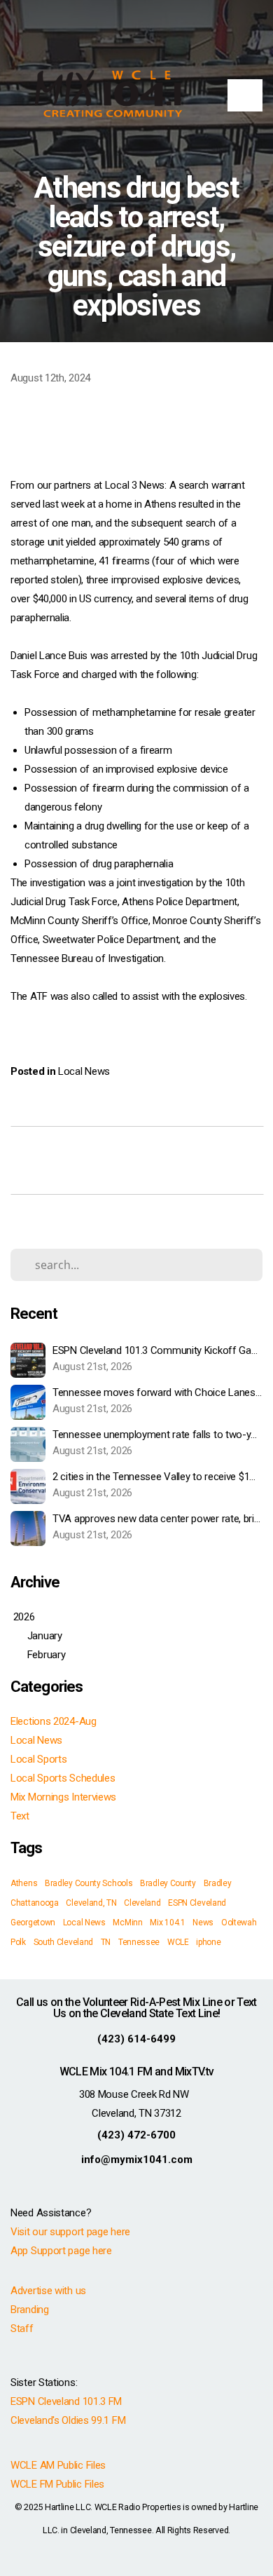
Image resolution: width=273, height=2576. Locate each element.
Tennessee (139, 1942)
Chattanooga (35, 1903)
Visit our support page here (70, 2232)
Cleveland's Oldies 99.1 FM (68, 2420)
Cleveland (142, 1903)
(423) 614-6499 (136, 2039)
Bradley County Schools (89, 1883)
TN (106, 1942)
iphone (208, 1942)
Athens (24, 1883)
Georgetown (33, 1923)
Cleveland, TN (91, 1903)
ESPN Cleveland (197, 1903)
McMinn (127, 1923)
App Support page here (61, 2251)
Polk (18, 1942)
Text (20, 1816)
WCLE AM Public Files (58, 2465)
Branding (30, 2310)
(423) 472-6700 (136, 2135)
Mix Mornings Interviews (63, 1797)
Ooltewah (239, 1923)
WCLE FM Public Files (57, 2484)
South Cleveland (64, 1942)
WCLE (178, 1942)
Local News (84, 1071)
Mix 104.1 (167, 1923)
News (203, 1923)
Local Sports (38, 1759)
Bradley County (168, 1883)
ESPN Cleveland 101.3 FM (66, 2401)
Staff (22, 2328)
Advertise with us (48, 2291)
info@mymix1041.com (137, 2160)
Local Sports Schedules (63, 1778)
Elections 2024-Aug (54, 1721)
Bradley (218, 1883)
